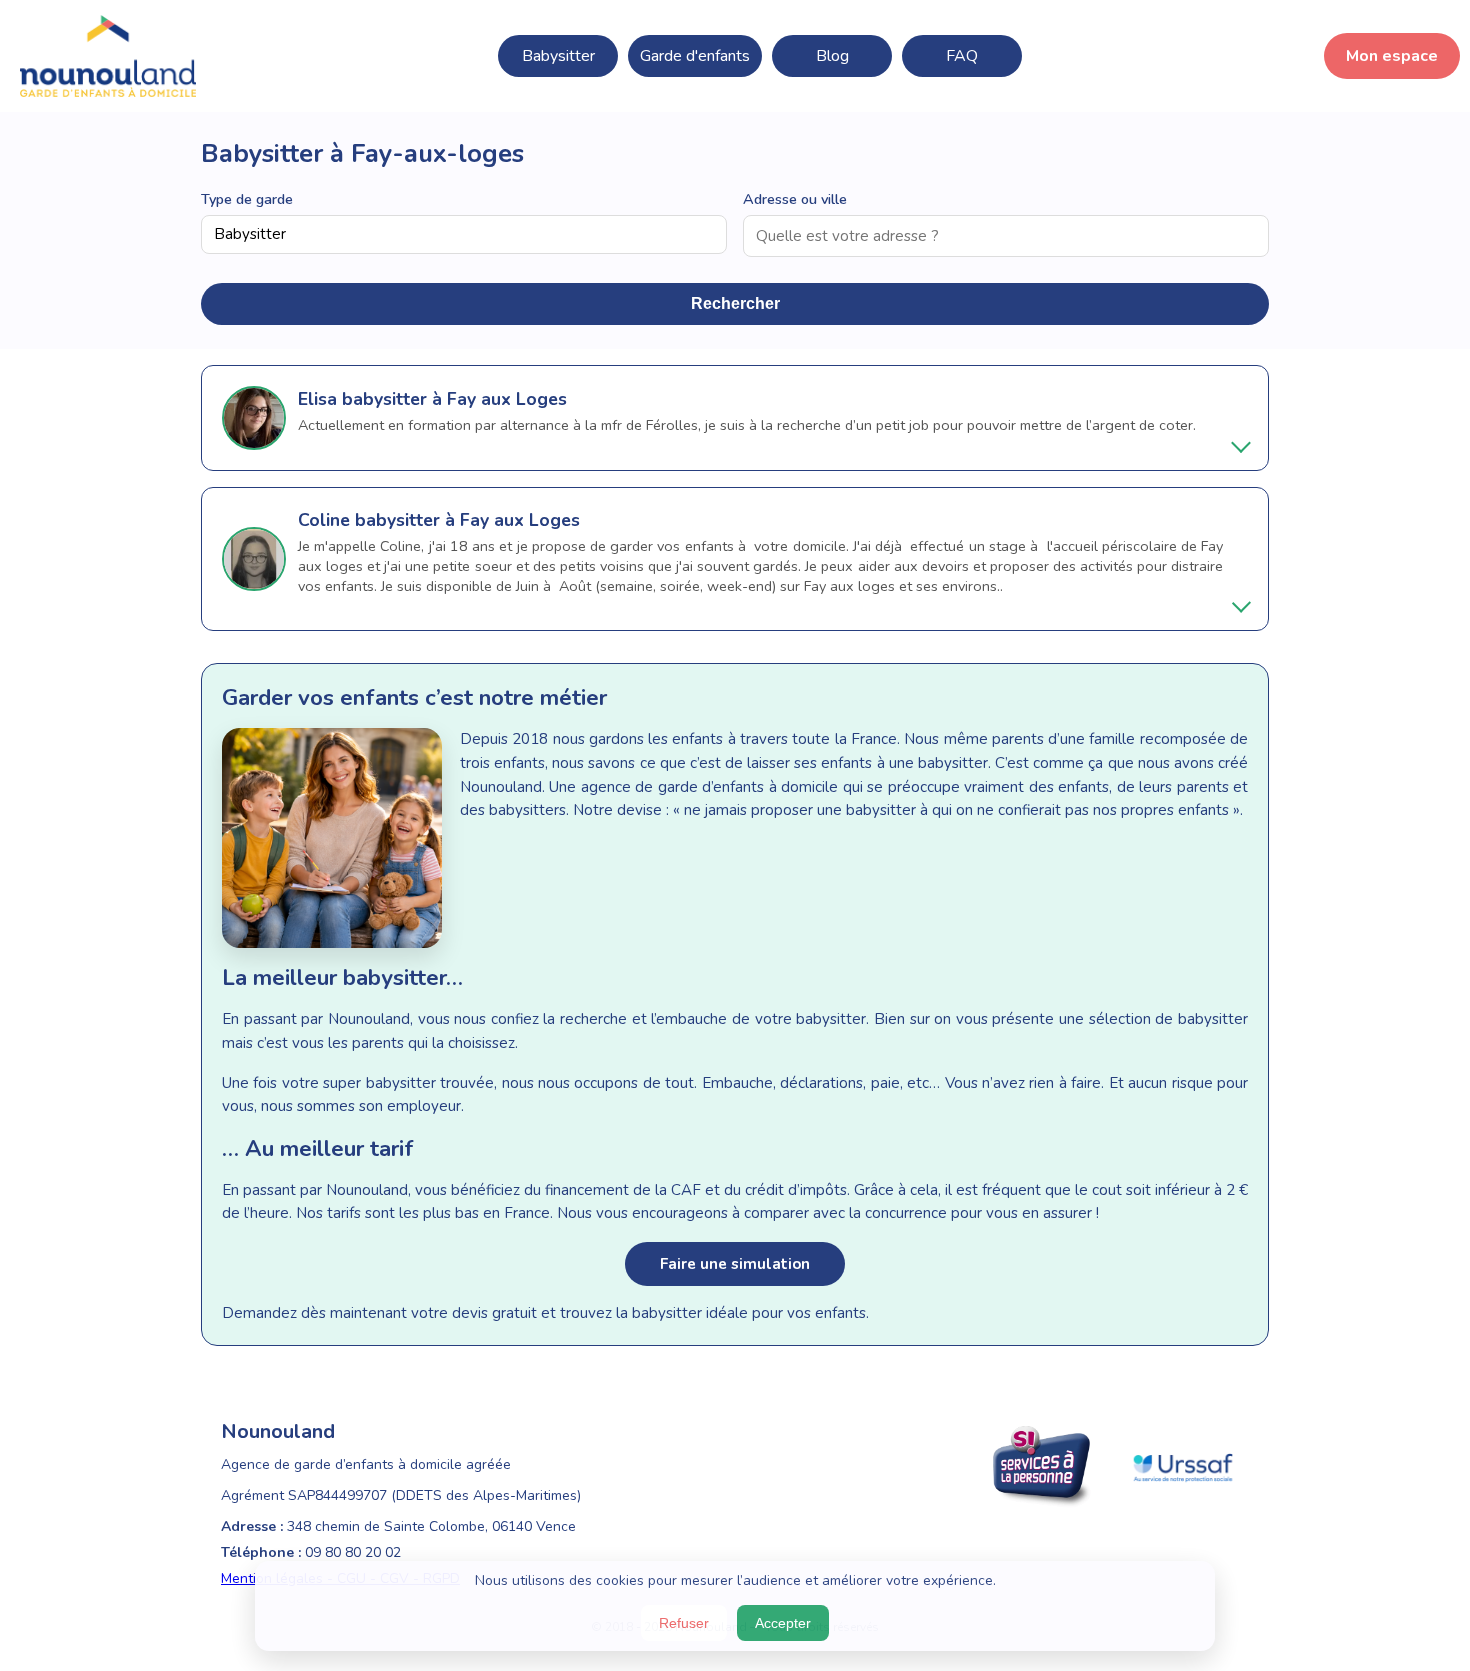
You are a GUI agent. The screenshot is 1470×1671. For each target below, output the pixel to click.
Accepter (783, 1623)
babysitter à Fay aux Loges (454, 399)
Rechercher (735, 303)
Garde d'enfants (695, 56)
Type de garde (247, 199)
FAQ (962, 56)
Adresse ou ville (795, 199)
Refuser (684, 1623)
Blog (832, 56)
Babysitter (558, 56)
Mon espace (1392, 56)
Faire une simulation (735, 1264)
